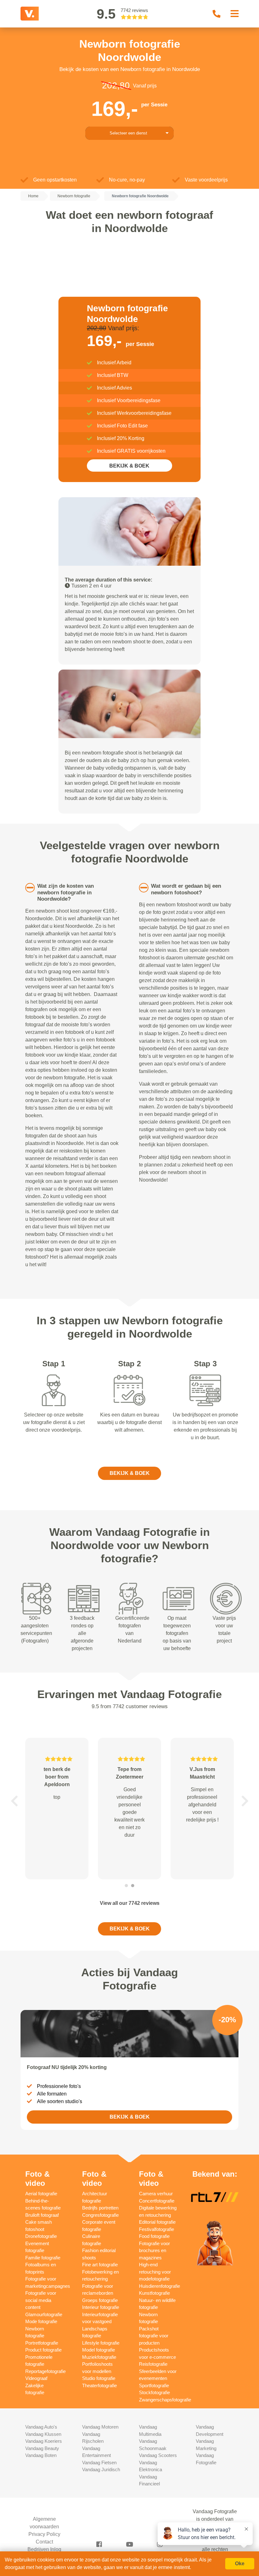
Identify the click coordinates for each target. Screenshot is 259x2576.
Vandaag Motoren (100, 2427)
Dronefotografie (41, 2236)
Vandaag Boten (41, 2455)
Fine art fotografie (100, 2265)
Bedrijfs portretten (100, 2208)
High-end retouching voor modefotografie (155, 2272)
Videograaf (36, 2378)
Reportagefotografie (45, 2371)
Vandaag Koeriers (44, 2441)
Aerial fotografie (41, 2194)
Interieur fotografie (101, 2307)
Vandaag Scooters (158, 2455)
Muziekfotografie (99, 2357)
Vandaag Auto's (41, 2427)
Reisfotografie (153, 2364)
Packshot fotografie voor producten (154, 2336)
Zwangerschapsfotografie (165, 2400)
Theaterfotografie (99, 2385)
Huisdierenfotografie (160, 2286)
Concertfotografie (157, 2201)
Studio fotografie (99, 2378)
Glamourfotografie (44, 2314)
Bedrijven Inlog (44, 2549)
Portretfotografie (42, 2343)
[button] (14, 1801)
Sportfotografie (154, 2385)
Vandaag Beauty (42, 2448)
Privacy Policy (44, 2534)
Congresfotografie (100, 2215)
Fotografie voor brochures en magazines (154, 2251)
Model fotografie (99, 2350)
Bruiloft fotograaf (42, 2215)
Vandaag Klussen (43, 2434)
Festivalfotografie (157, 2229)
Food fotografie (154, 2236)
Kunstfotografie (154, 2293)
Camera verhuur (156, 2194)
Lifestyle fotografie (101, 2343)
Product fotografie (43, 2350)
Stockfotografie (154, 2392)
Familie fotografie (43, 2258)
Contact (44, 2542)
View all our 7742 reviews (130, 1903)
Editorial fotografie (157, 2222)
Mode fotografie (41, 2321)
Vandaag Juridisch (101, 2469)
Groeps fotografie (100, 2300)
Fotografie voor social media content (41, 2300)
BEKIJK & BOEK (129, 466)
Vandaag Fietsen (99, 2463)
